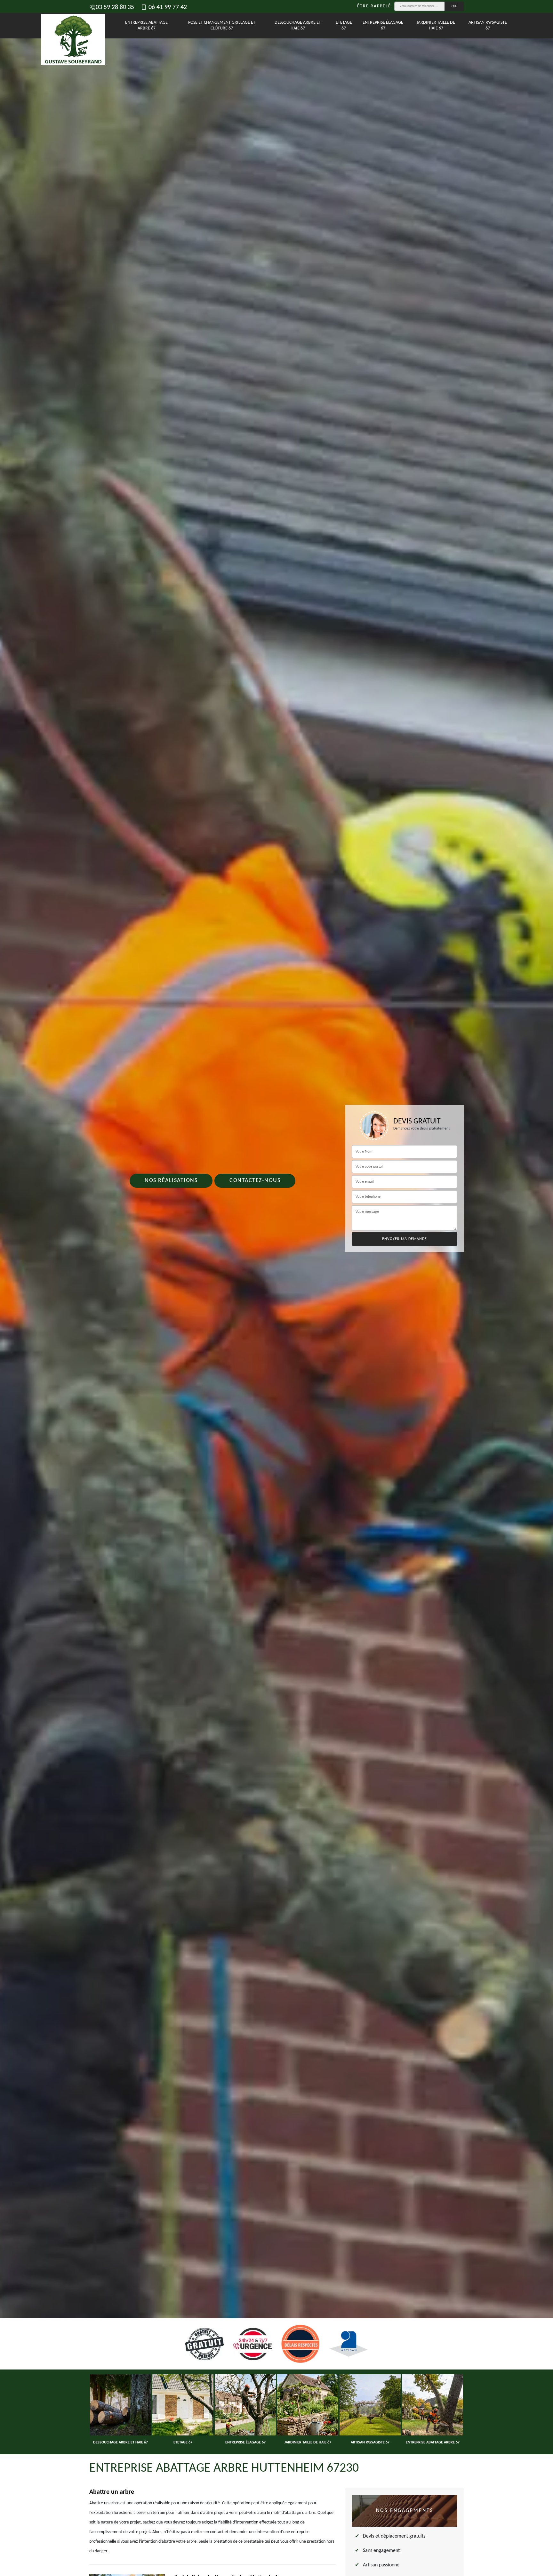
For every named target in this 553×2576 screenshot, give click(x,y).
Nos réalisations (171, 1181)
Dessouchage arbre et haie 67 (298, 25)
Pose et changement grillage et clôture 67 (222, 25)
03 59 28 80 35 (115, 7)
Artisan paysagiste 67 (488, 25)
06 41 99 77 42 (167, 7)
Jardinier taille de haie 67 (436, 25)
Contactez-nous (255, 1181)
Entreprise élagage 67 (383, 25)
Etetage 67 (344, 25)
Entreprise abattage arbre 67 (146, 25)
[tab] (276, 1288)
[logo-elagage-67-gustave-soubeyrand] (71, 26)
